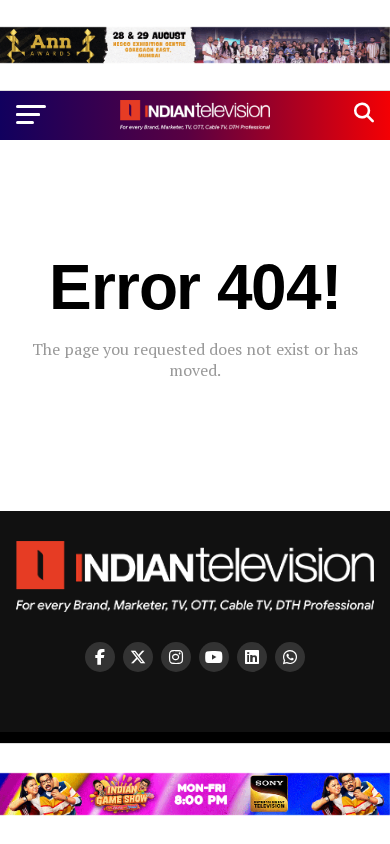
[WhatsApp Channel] (290, 657)
